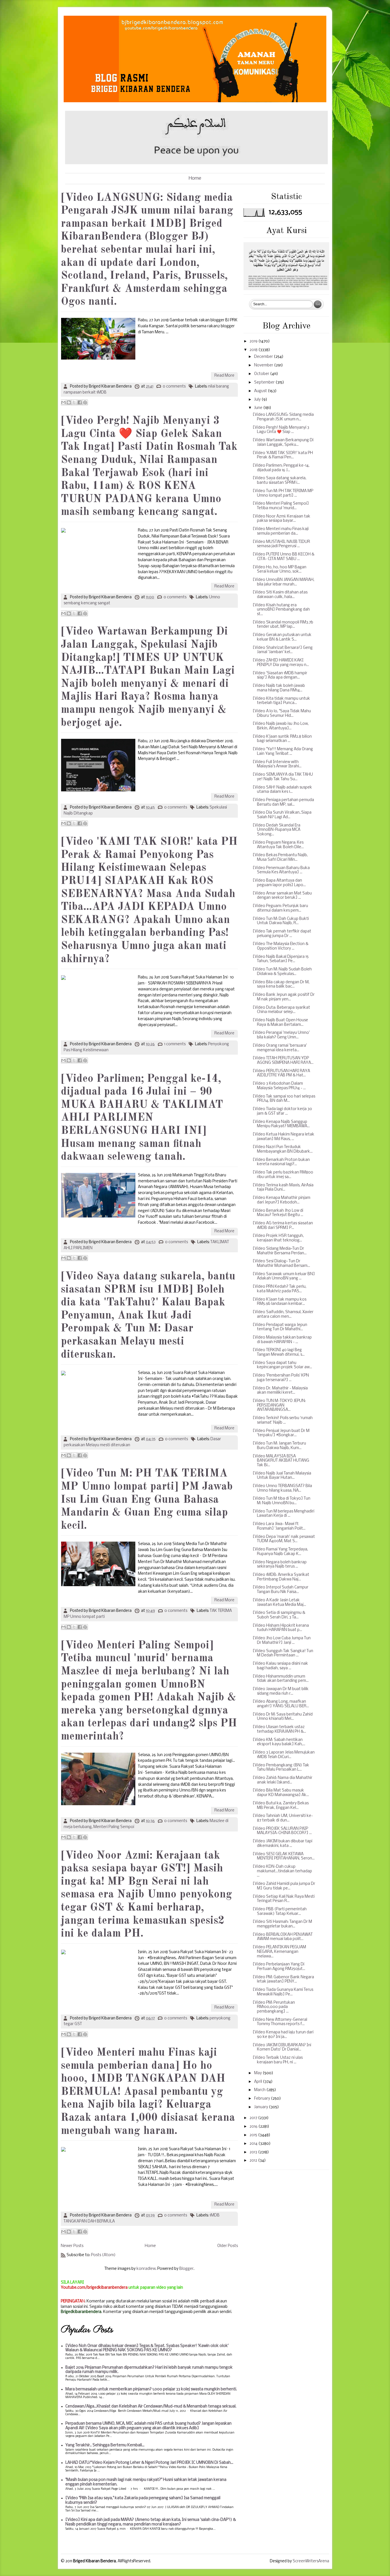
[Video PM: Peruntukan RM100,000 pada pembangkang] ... (274, 2007)
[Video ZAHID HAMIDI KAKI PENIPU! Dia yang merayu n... (281, 663)
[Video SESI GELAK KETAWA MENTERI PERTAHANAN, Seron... (284, 1856)
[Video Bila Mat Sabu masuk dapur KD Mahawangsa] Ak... (281, 1793)
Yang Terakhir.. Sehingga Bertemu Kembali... (105, 2445)
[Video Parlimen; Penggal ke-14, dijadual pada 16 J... (281, 468)
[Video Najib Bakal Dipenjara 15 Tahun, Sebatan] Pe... (281, 959)
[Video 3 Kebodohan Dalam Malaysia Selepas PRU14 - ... (279, 1086)
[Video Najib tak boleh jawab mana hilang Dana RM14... (279, 688)
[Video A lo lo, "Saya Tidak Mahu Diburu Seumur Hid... (282, 714)
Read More (224, 376)
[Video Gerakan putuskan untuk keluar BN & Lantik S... (282, 637)
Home (195, 178)
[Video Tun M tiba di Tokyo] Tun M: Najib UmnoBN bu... (282, 1501)
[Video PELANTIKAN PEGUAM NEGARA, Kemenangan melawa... (279, 1952)
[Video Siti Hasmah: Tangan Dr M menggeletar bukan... (282, 1924)
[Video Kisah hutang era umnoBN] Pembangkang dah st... (281, 610)
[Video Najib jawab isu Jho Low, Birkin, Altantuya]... (281, 726)
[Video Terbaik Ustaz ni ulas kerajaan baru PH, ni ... (278, 2060)
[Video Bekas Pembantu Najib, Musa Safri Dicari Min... (280, 857)
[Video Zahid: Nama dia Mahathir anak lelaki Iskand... (283, 1780)
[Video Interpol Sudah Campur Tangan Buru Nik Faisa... (281, 1590)
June (259, 408)
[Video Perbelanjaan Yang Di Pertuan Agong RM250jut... (279, 1967)
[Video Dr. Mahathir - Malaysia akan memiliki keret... (280, 1391)
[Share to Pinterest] (85, 402)
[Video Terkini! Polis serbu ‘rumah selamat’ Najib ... (283, 1420)
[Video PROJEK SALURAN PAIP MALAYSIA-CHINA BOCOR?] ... (282, 1831)
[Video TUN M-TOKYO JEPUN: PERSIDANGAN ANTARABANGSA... (279, 1405)
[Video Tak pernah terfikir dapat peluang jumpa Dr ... (282, 934)
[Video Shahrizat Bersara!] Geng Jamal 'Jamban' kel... (283, 650)
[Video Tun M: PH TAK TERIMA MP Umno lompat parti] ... (283, 493)
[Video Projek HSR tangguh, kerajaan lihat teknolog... (278, 1238)
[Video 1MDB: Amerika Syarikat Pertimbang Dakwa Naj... (281, 1577)
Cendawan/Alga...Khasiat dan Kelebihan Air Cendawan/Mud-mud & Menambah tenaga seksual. (151, 2407)
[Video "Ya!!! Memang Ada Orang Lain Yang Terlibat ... (283, 752)
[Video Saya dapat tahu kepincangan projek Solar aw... (282, 1365)
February (263, 2099)
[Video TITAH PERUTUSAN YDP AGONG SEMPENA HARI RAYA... (283, 1061)
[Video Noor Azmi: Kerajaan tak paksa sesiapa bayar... (282, 519)
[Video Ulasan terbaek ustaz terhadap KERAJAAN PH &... (279, 1729)
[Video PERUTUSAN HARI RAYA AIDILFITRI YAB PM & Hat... (281, 1073)
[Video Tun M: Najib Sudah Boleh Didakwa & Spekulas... (282, 972)
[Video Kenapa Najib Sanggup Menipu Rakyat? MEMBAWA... (281, 1124)
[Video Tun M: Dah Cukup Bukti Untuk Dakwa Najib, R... (281, 921)
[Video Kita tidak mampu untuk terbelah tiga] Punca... (281, 701)
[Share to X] (74, 402)
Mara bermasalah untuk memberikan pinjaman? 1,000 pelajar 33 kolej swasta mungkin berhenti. (151, 2389)
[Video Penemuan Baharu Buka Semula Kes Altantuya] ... (281, 870)
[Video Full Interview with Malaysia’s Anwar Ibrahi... (277, 764)
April (259, 2082)
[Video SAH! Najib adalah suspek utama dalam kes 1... (282, 790)
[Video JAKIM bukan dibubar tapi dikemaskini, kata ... (283, 1844)
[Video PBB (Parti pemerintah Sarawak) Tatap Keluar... (280, 1912)
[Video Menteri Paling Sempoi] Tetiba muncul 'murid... (281, 506)
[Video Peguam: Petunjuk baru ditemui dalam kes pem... (280, 908)
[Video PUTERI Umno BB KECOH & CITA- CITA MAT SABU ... (284, 557)
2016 (254, 2127)
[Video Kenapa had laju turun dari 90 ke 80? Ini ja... (283, 2035)
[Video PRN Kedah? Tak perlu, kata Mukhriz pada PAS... (280, 1289)
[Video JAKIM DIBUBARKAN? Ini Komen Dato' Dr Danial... (282, 2048)
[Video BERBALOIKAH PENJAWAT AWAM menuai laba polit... (283, 1937)
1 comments (175, 1044)
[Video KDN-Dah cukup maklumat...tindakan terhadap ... (282, 1871)
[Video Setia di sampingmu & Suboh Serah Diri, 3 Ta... (279, 1615)
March (260, 2090)
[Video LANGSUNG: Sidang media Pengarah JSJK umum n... (283, 417)
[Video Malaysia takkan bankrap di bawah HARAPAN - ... (282, 1340)
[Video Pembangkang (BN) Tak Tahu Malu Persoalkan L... (281, 1768)
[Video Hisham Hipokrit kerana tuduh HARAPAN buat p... (281, 1628)
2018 (254, 350)
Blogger (186, 2269)
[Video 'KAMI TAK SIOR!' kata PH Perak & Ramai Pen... (283, 455)
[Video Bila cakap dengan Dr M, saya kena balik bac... (281, 985)
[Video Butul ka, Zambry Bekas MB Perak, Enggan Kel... (281, 1806)
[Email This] (63, 402)
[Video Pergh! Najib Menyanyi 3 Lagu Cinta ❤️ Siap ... (281, 430)
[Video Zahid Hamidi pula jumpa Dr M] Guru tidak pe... (284, 1886)
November (264, 365)
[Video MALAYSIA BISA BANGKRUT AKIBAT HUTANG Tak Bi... (281, 1461)
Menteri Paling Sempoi (114, 1827)
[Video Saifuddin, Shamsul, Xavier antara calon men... (283, 1314)
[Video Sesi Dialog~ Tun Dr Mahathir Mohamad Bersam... (281, 1264)
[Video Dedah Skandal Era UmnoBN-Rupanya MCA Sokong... (277, 830)
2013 (254, 2152)
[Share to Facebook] (80, 402)
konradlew (146, 2269)
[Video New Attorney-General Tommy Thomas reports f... (280, 2022)
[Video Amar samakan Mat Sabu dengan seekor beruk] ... (282, 896)
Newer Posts (72, 2246)
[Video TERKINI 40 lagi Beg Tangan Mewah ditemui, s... (279, 1352)
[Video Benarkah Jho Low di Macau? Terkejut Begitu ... (278, 1213)
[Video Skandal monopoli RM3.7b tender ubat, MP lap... (283, 625)
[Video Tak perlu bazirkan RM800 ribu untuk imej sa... (283, 1175)
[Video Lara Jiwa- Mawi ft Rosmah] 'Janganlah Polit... (279, 1526)
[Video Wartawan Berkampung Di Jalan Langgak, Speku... (283, 443)
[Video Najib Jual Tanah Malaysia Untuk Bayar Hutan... (282, 1476)
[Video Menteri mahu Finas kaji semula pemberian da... (281, 531)
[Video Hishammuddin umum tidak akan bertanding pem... (281, 1679)
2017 (254, 2118)
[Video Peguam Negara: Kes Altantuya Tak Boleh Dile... (278, 845)
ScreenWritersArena (311, 2561)
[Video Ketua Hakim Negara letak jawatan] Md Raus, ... (284, 1137)
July (258, 400)
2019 (254, 341)
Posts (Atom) (103, 2255)
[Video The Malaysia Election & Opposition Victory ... (281, 946)
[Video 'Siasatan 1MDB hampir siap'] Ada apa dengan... (280, 676)
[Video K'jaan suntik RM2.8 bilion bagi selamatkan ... (282, 739)
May (258, 2073)
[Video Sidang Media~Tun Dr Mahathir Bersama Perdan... (280, 1251)
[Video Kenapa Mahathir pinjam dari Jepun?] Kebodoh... (282, 1200)
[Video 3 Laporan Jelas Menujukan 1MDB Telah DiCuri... (284, 1755)
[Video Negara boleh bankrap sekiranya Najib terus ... (280, 1565)
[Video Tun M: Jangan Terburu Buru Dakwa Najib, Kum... (279, 1446)
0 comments (174, 387)
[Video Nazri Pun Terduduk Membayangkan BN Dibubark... (283, 1149)
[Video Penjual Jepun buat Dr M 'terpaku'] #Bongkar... (281, 1433)
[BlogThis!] (69, 402)
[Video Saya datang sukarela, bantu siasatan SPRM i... (280, 481)
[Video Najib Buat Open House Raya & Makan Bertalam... (280, 1023)
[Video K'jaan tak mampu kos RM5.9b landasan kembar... (280, 1302)
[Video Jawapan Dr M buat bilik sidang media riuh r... (281, 1691)
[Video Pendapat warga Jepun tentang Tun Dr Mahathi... (280, 1327)
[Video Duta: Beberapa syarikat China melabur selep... (281, 1010)
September (265, 383)
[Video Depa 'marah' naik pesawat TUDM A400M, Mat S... (284, 1539)
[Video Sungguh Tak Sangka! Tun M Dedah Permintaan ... (283, 1653)
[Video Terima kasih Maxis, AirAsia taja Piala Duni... (283, 1188)
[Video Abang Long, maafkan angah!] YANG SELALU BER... (281, 1704)
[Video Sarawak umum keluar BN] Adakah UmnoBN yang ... (284, 1276)
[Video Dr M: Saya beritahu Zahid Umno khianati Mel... (283, 1717)
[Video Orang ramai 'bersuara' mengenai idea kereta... (280, 1048)
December (264, 357)
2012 (254, 2161)
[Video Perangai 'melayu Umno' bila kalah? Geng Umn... (281, 1035)
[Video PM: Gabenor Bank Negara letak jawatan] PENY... (283, 1980)
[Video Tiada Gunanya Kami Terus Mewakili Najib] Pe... (283, 1992)
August (261, 391)
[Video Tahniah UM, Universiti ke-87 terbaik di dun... (283, 1818)
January (262, 2107)
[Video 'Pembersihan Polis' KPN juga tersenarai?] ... (281, 1378)
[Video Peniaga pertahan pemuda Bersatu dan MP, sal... (283, 802)
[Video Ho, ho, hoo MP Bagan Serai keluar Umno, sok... (280, 570)
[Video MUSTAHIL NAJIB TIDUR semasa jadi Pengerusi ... (281, 544)
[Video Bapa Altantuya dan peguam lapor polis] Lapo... (279, 883)
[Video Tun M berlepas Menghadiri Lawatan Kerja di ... (284, 1514)
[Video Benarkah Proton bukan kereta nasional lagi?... (281, 1162)
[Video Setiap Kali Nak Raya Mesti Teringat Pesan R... (284, 1899)
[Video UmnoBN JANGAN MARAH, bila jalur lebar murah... (284, 582)
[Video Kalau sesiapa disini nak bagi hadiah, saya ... (280, 1666)
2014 (254, 2144)
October (262, 374)
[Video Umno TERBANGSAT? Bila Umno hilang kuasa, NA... (282, 1488)
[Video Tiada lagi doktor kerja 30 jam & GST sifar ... (282, 1111)
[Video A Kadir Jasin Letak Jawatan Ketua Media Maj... (279, 1603)
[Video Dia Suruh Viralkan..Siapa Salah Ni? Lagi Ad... (282, 815)
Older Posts (228, 2246)
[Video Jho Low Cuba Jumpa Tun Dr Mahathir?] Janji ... (282, 1641)
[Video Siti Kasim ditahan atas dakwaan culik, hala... (280, 595)
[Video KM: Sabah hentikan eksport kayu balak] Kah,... (279, 1742)
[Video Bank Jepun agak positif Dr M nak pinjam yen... (284, 997)
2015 (254, 2135)
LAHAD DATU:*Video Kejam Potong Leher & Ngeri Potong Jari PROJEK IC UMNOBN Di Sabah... (149, 2463)
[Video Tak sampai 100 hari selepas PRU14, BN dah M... (284, 1099)
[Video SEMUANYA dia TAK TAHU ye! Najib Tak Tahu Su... (283, 777)
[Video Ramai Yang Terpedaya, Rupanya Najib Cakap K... (280, 1552)
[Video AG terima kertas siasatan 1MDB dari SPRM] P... (283, 1226)
